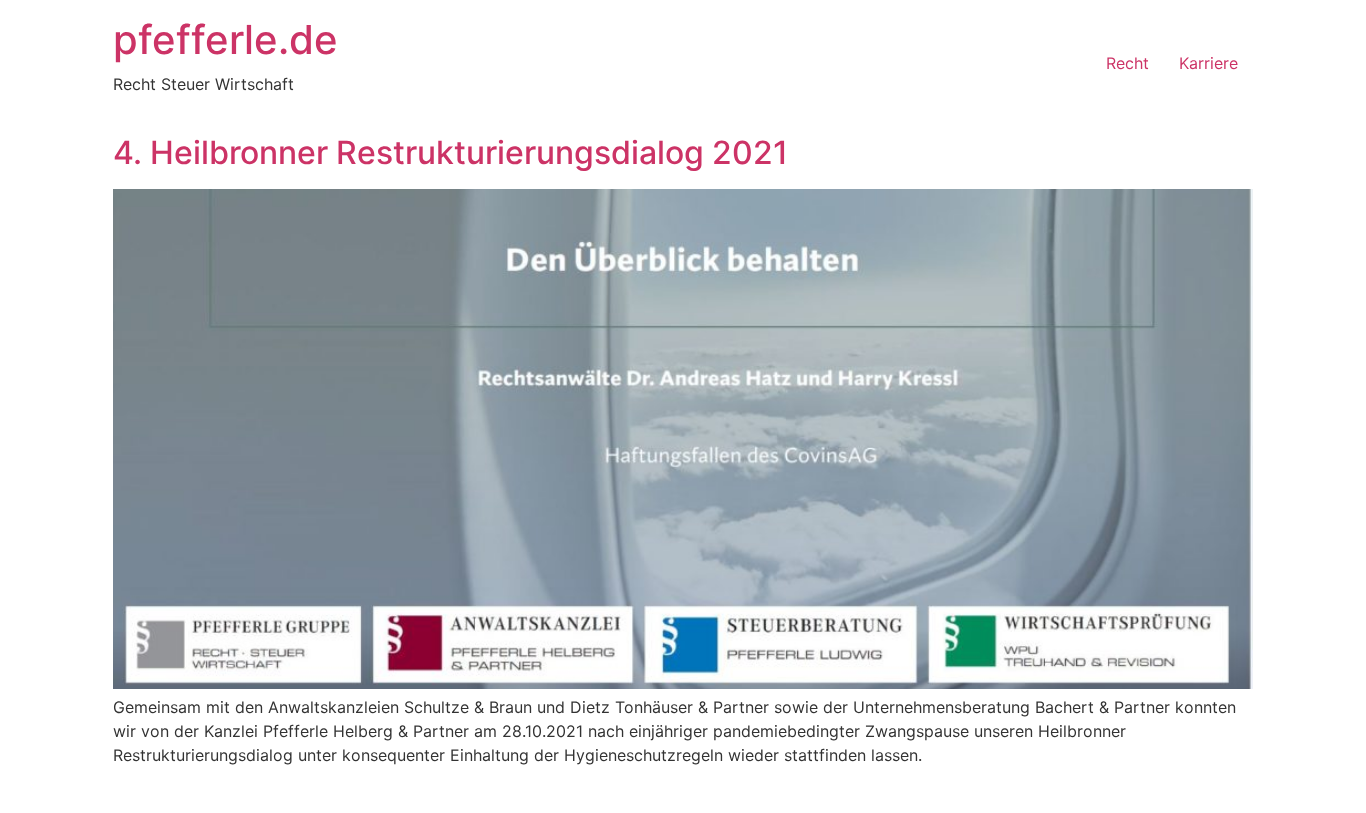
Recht (1127, 63)
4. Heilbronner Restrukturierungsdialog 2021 (450, 152)
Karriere (1208, 63)
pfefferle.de (225, 39)
